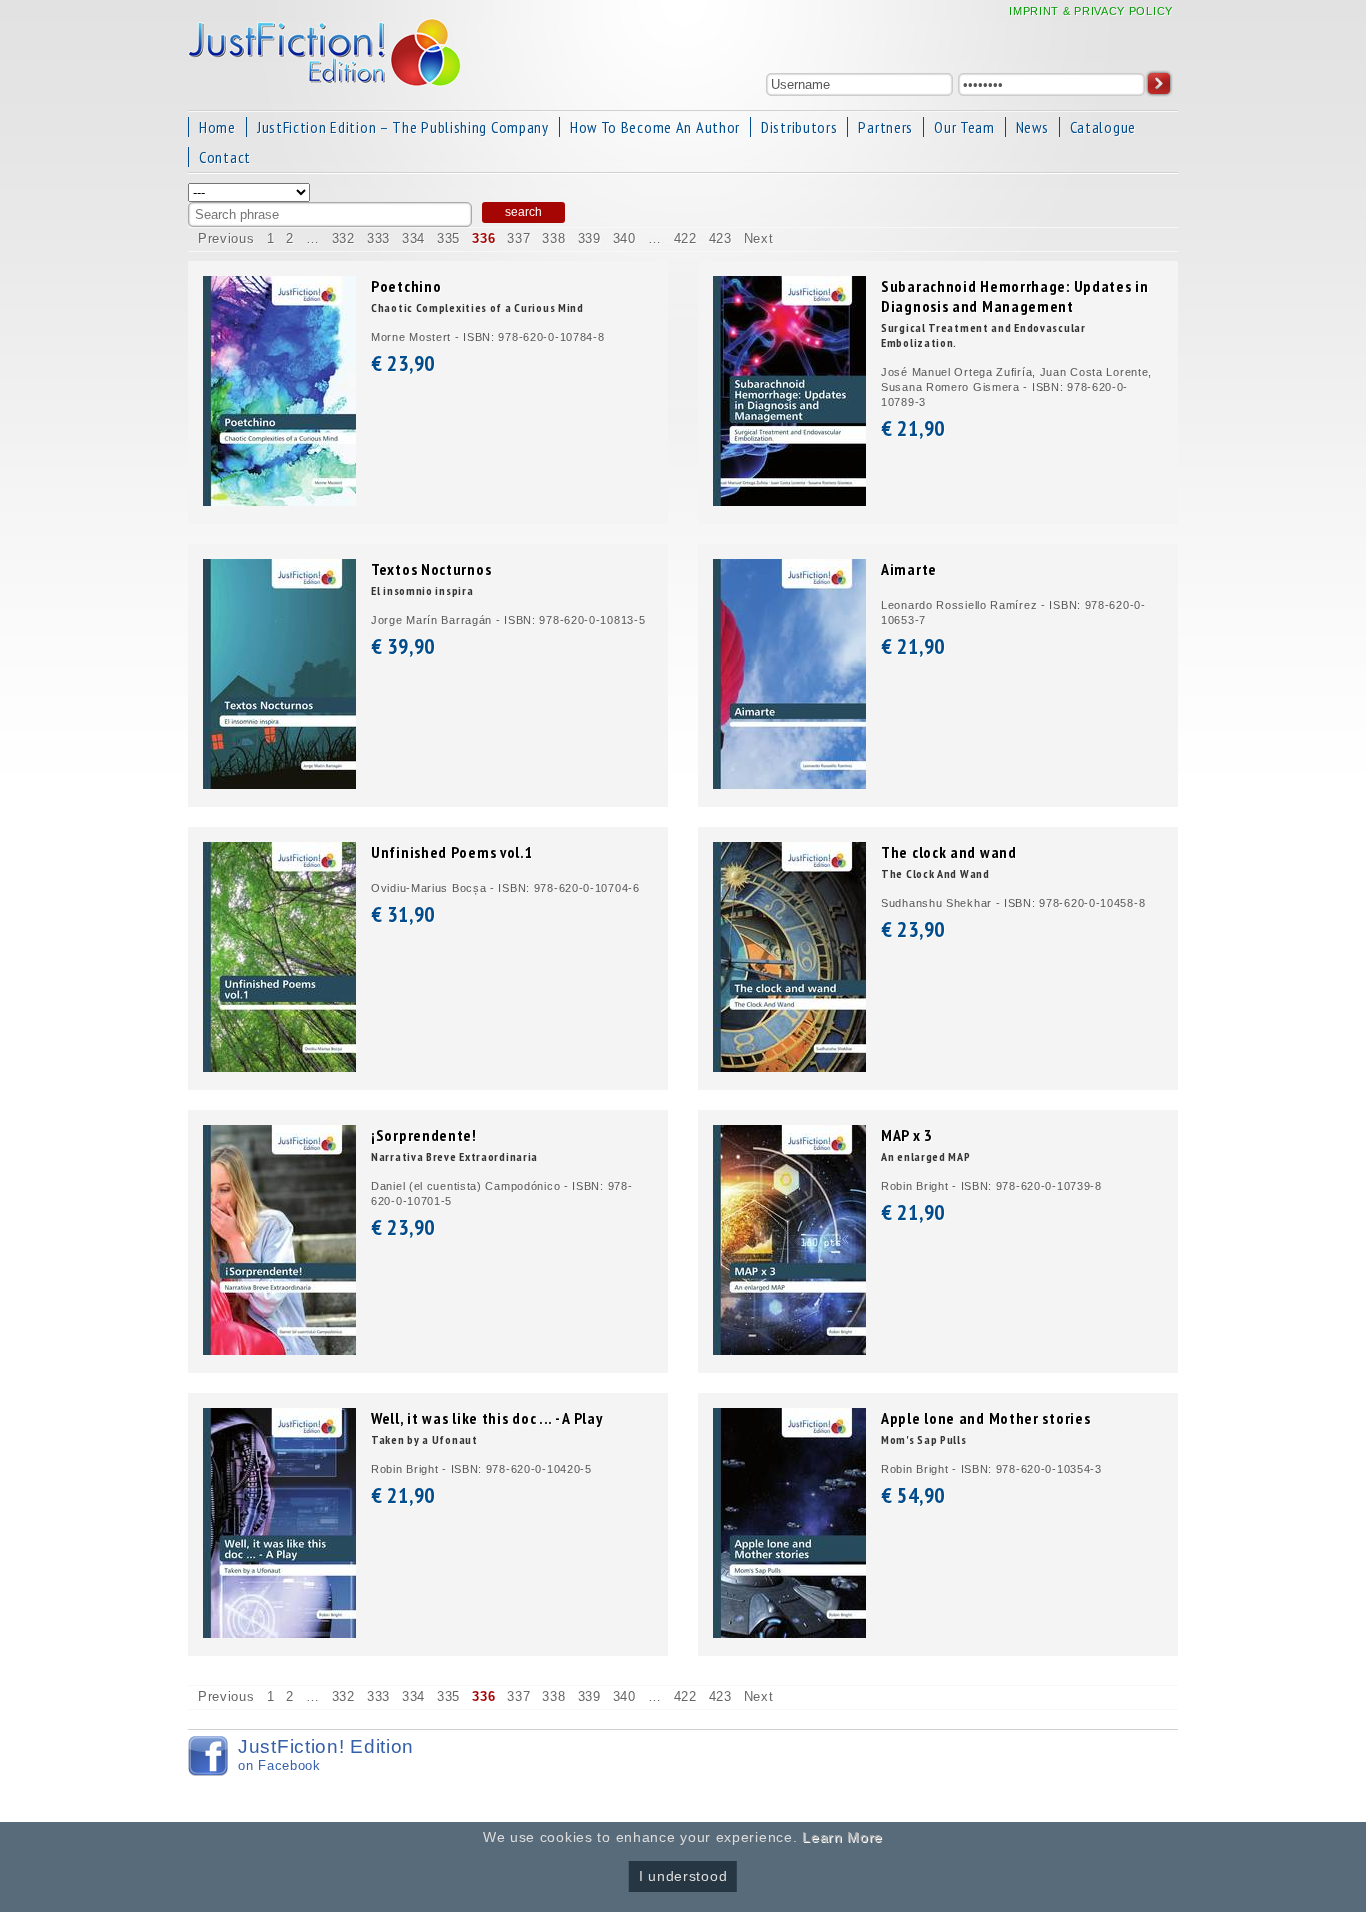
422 (685, 238)
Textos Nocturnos (431, 569)
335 (448, 238)
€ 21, (913, 428)
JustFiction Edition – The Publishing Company (403, 127)
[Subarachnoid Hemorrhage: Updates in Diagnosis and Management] (789, 501)
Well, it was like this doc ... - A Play (486, 1418)
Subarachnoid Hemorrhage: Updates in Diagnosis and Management (1015, 296)
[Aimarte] (789, 784)
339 (589, 238)
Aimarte (909, 569)
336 (483, 238)
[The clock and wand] (789, 1067)
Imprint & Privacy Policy (1091, 11)
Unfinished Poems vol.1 (452, 852)
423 (720, 238)
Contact (225, 157)
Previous (226, 238)
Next (759, 238)
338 (553, 238)
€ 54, (913, 1495)
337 (518, 238)
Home (217, 127)
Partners (885, 127)
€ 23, (403, 363)
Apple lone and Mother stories (985, 1418)
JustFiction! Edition (326, 1754)
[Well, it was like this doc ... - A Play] (279, 1633)
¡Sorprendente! (424, 1135)
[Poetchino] (279, 501)
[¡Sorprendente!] (279, 1350)
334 (413, 238)
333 (378, 238)
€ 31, (403, 914)
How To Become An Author (655, 127)
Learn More (842, 1837)
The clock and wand (949, 852)
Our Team (964, 127)
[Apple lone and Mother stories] (789, 1633)
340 (624, 238)
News (1032, 127)
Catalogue (1103, 127)
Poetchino (406, 286)
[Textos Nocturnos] (279, 784)
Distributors (799, 127)
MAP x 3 (907, 1135)
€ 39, (403, 646)
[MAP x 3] (789, 1350)
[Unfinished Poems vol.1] (279, 1067)
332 (343, 238)
